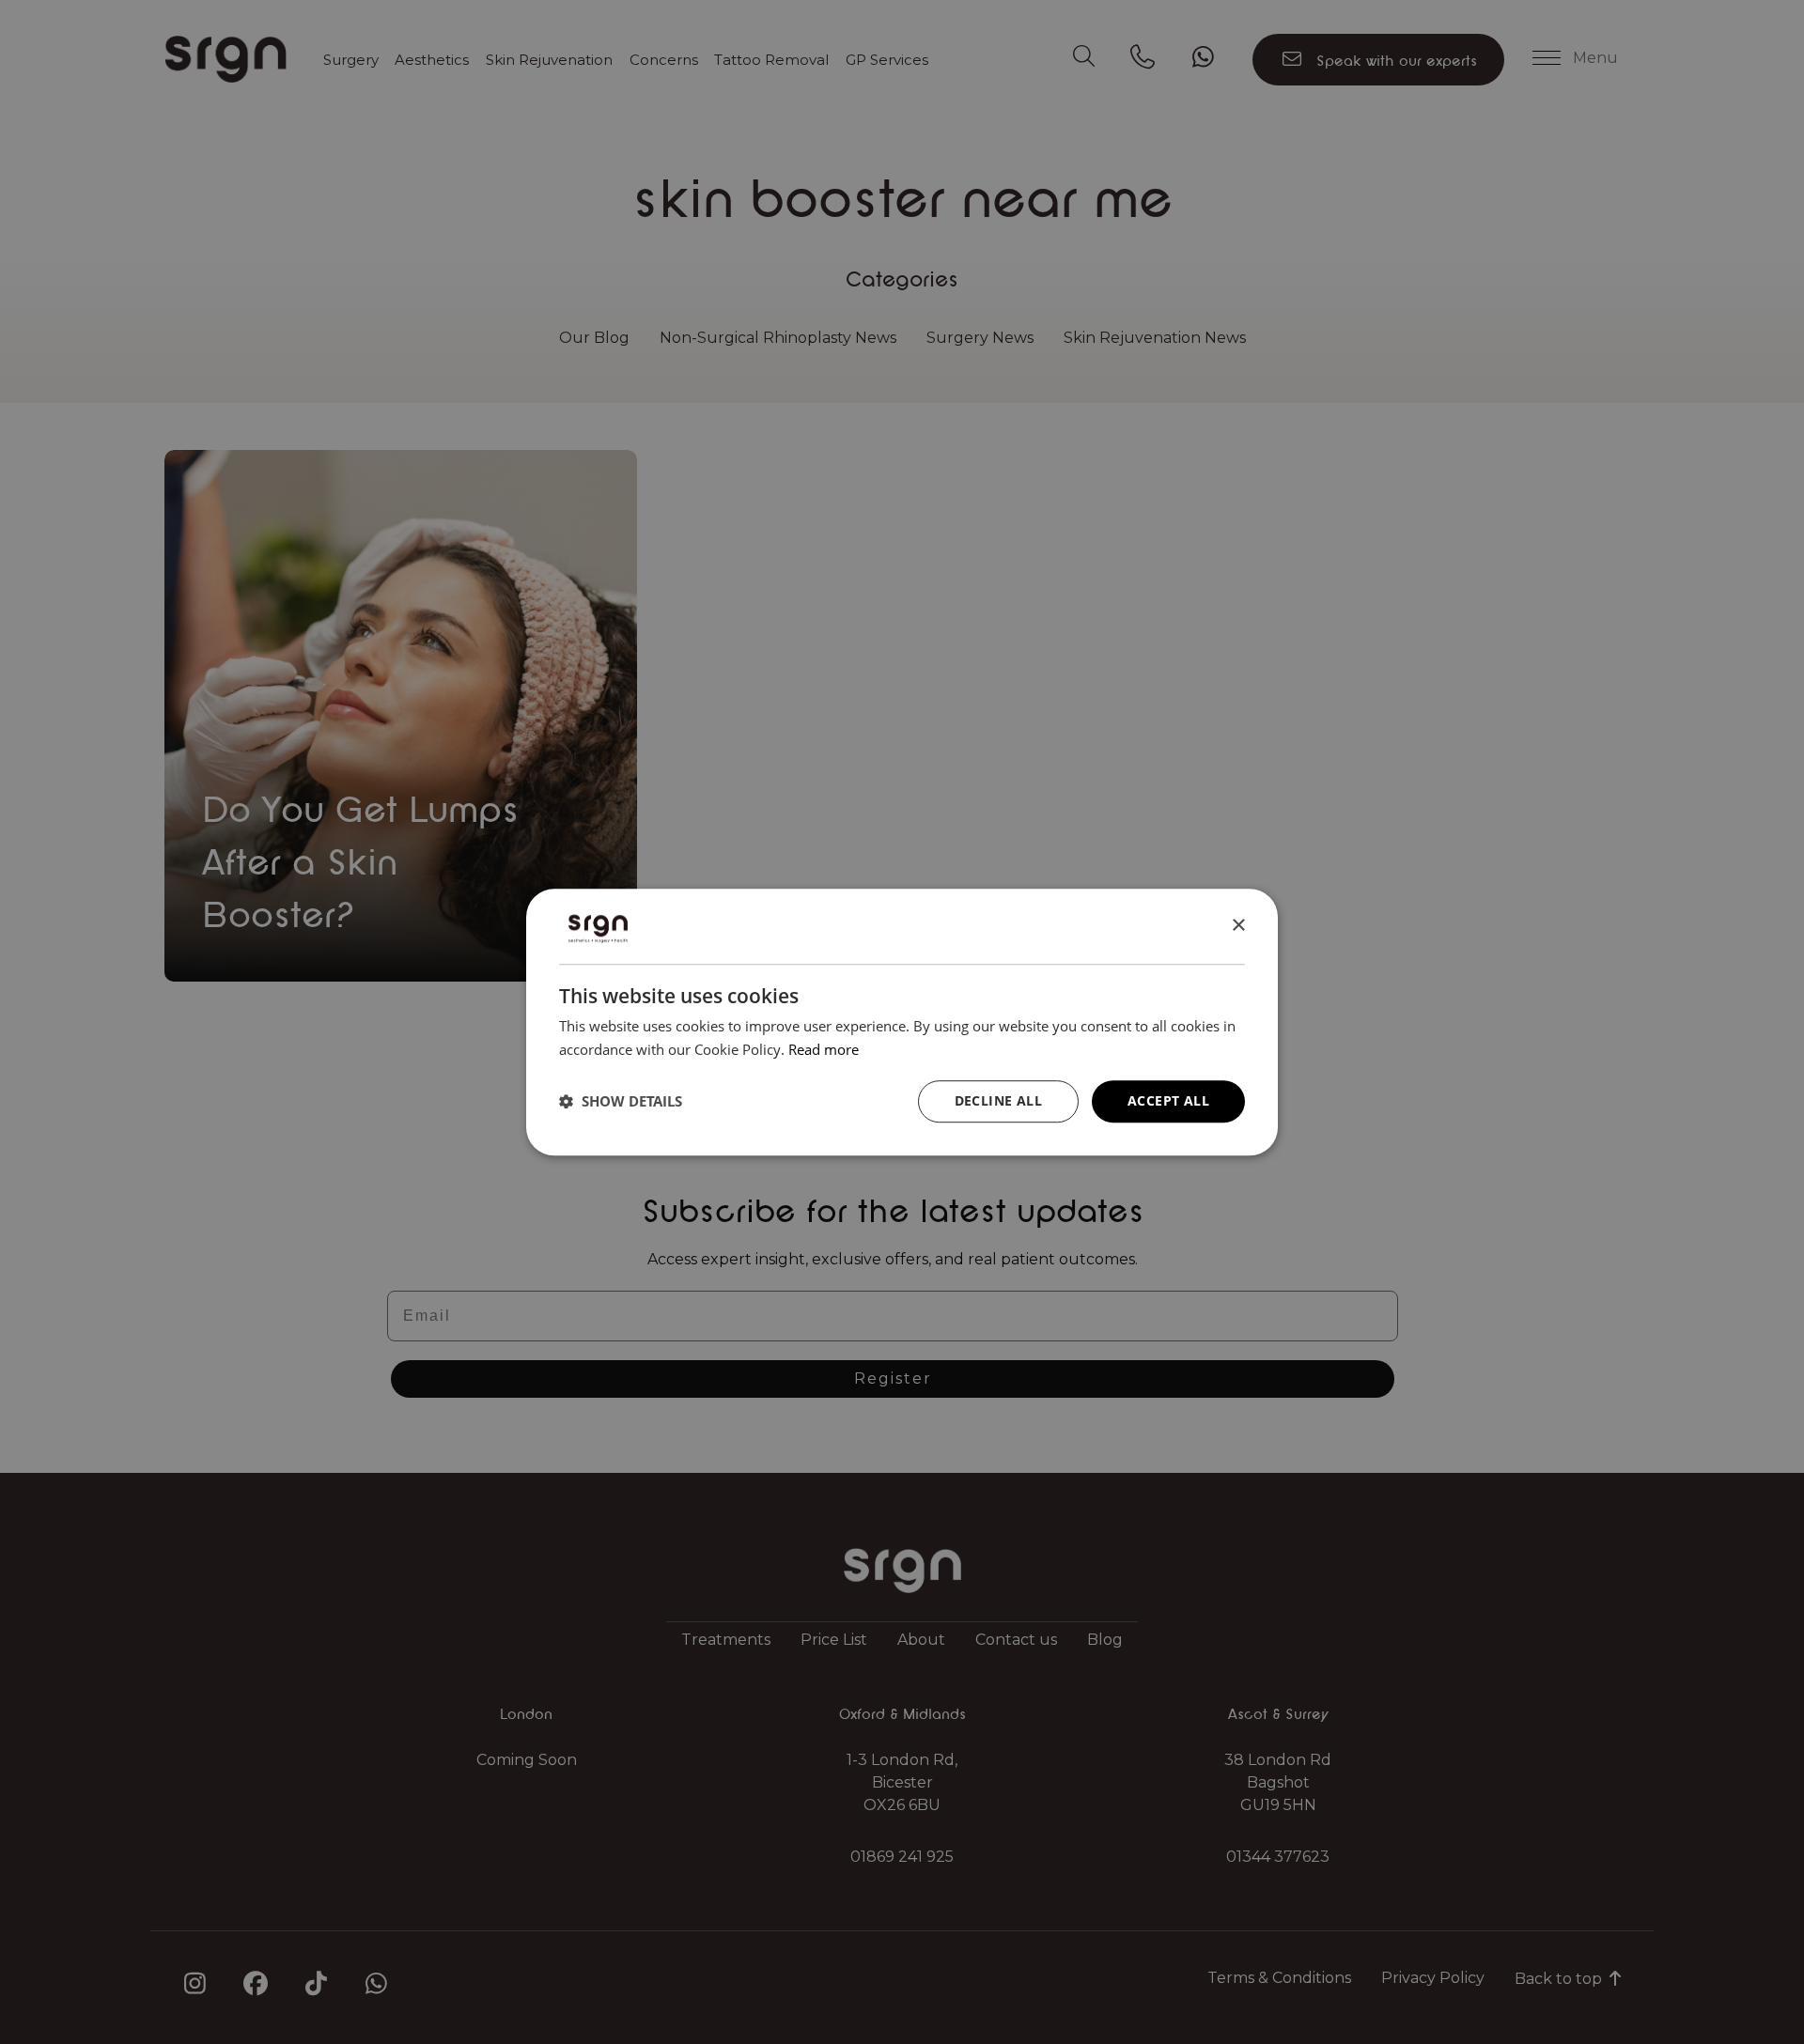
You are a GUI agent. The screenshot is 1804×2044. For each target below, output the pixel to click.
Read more (824, 1049)
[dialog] (902, 1022)
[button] (621, 1101)
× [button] (1238, 926)
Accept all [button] (1168, 1100)
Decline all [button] (998, 1100)
